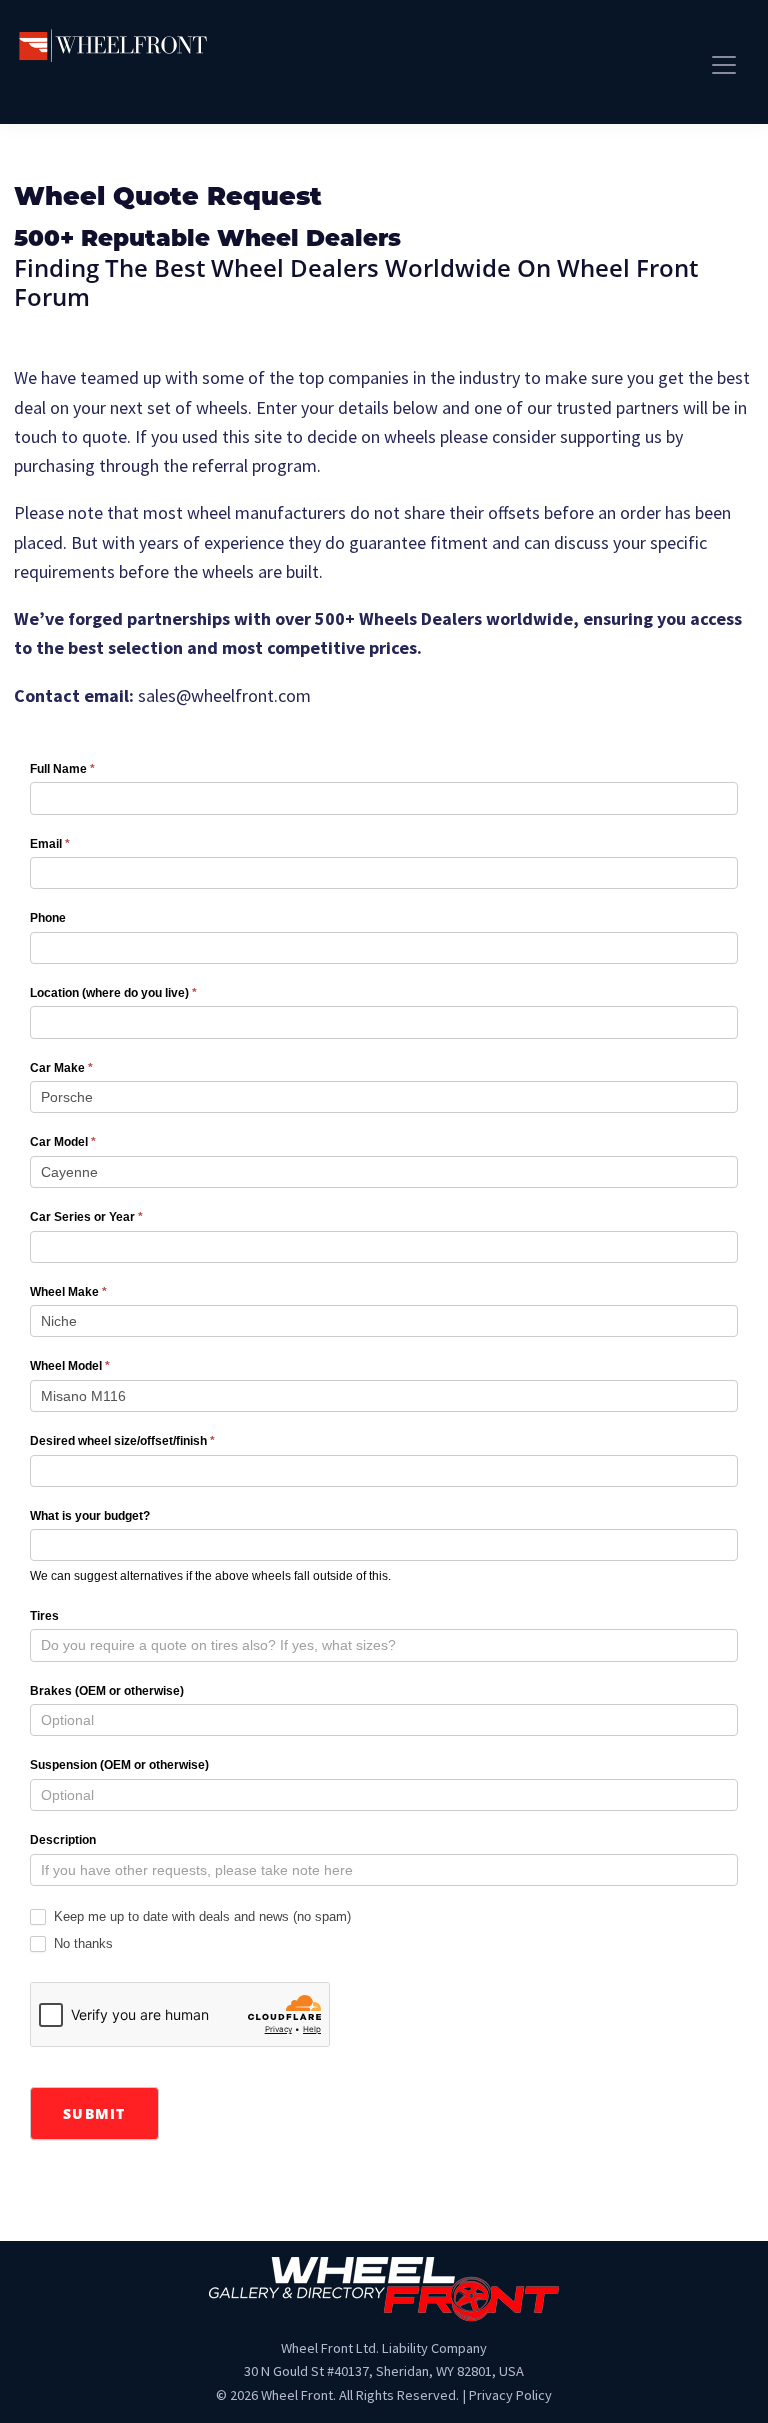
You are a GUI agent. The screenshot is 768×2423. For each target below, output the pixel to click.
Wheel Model (70, 1366)
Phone (48, 918)
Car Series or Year (86, 1217)
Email (50, 844)
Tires (44, 1616)
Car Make (61, 1068)
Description (63, 1840)
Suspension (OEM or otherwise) (119, 1765)
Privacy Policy (510, 2395)
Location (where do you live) (113, 993)
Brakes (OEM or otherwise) (107, 1691)
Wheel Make (68, 1292)
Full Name (62, 769)
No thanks (81, 1943)
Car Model (63, 1142)
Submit (94, 2113)
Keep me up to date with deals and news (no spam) (200, 1916)
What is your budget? (90, 1516)
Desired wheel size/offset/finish (122, 1441)
